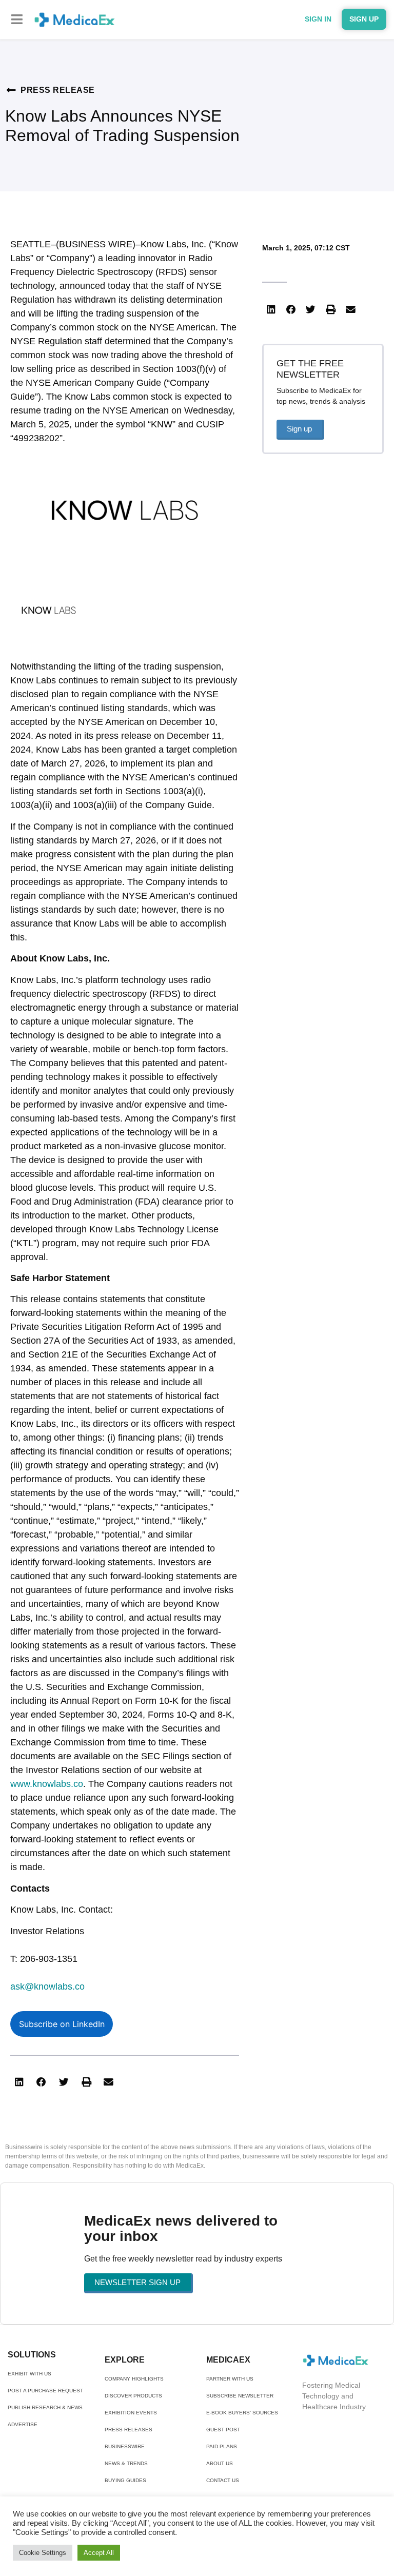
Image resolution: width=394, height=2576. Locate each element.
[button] (17, 19)
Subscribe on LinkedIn (62, 2024)
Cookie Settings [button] (43, 2553)
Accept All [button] (99, 2553)
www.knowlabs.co (47, 1784)
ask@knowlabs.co (47, 1987)
